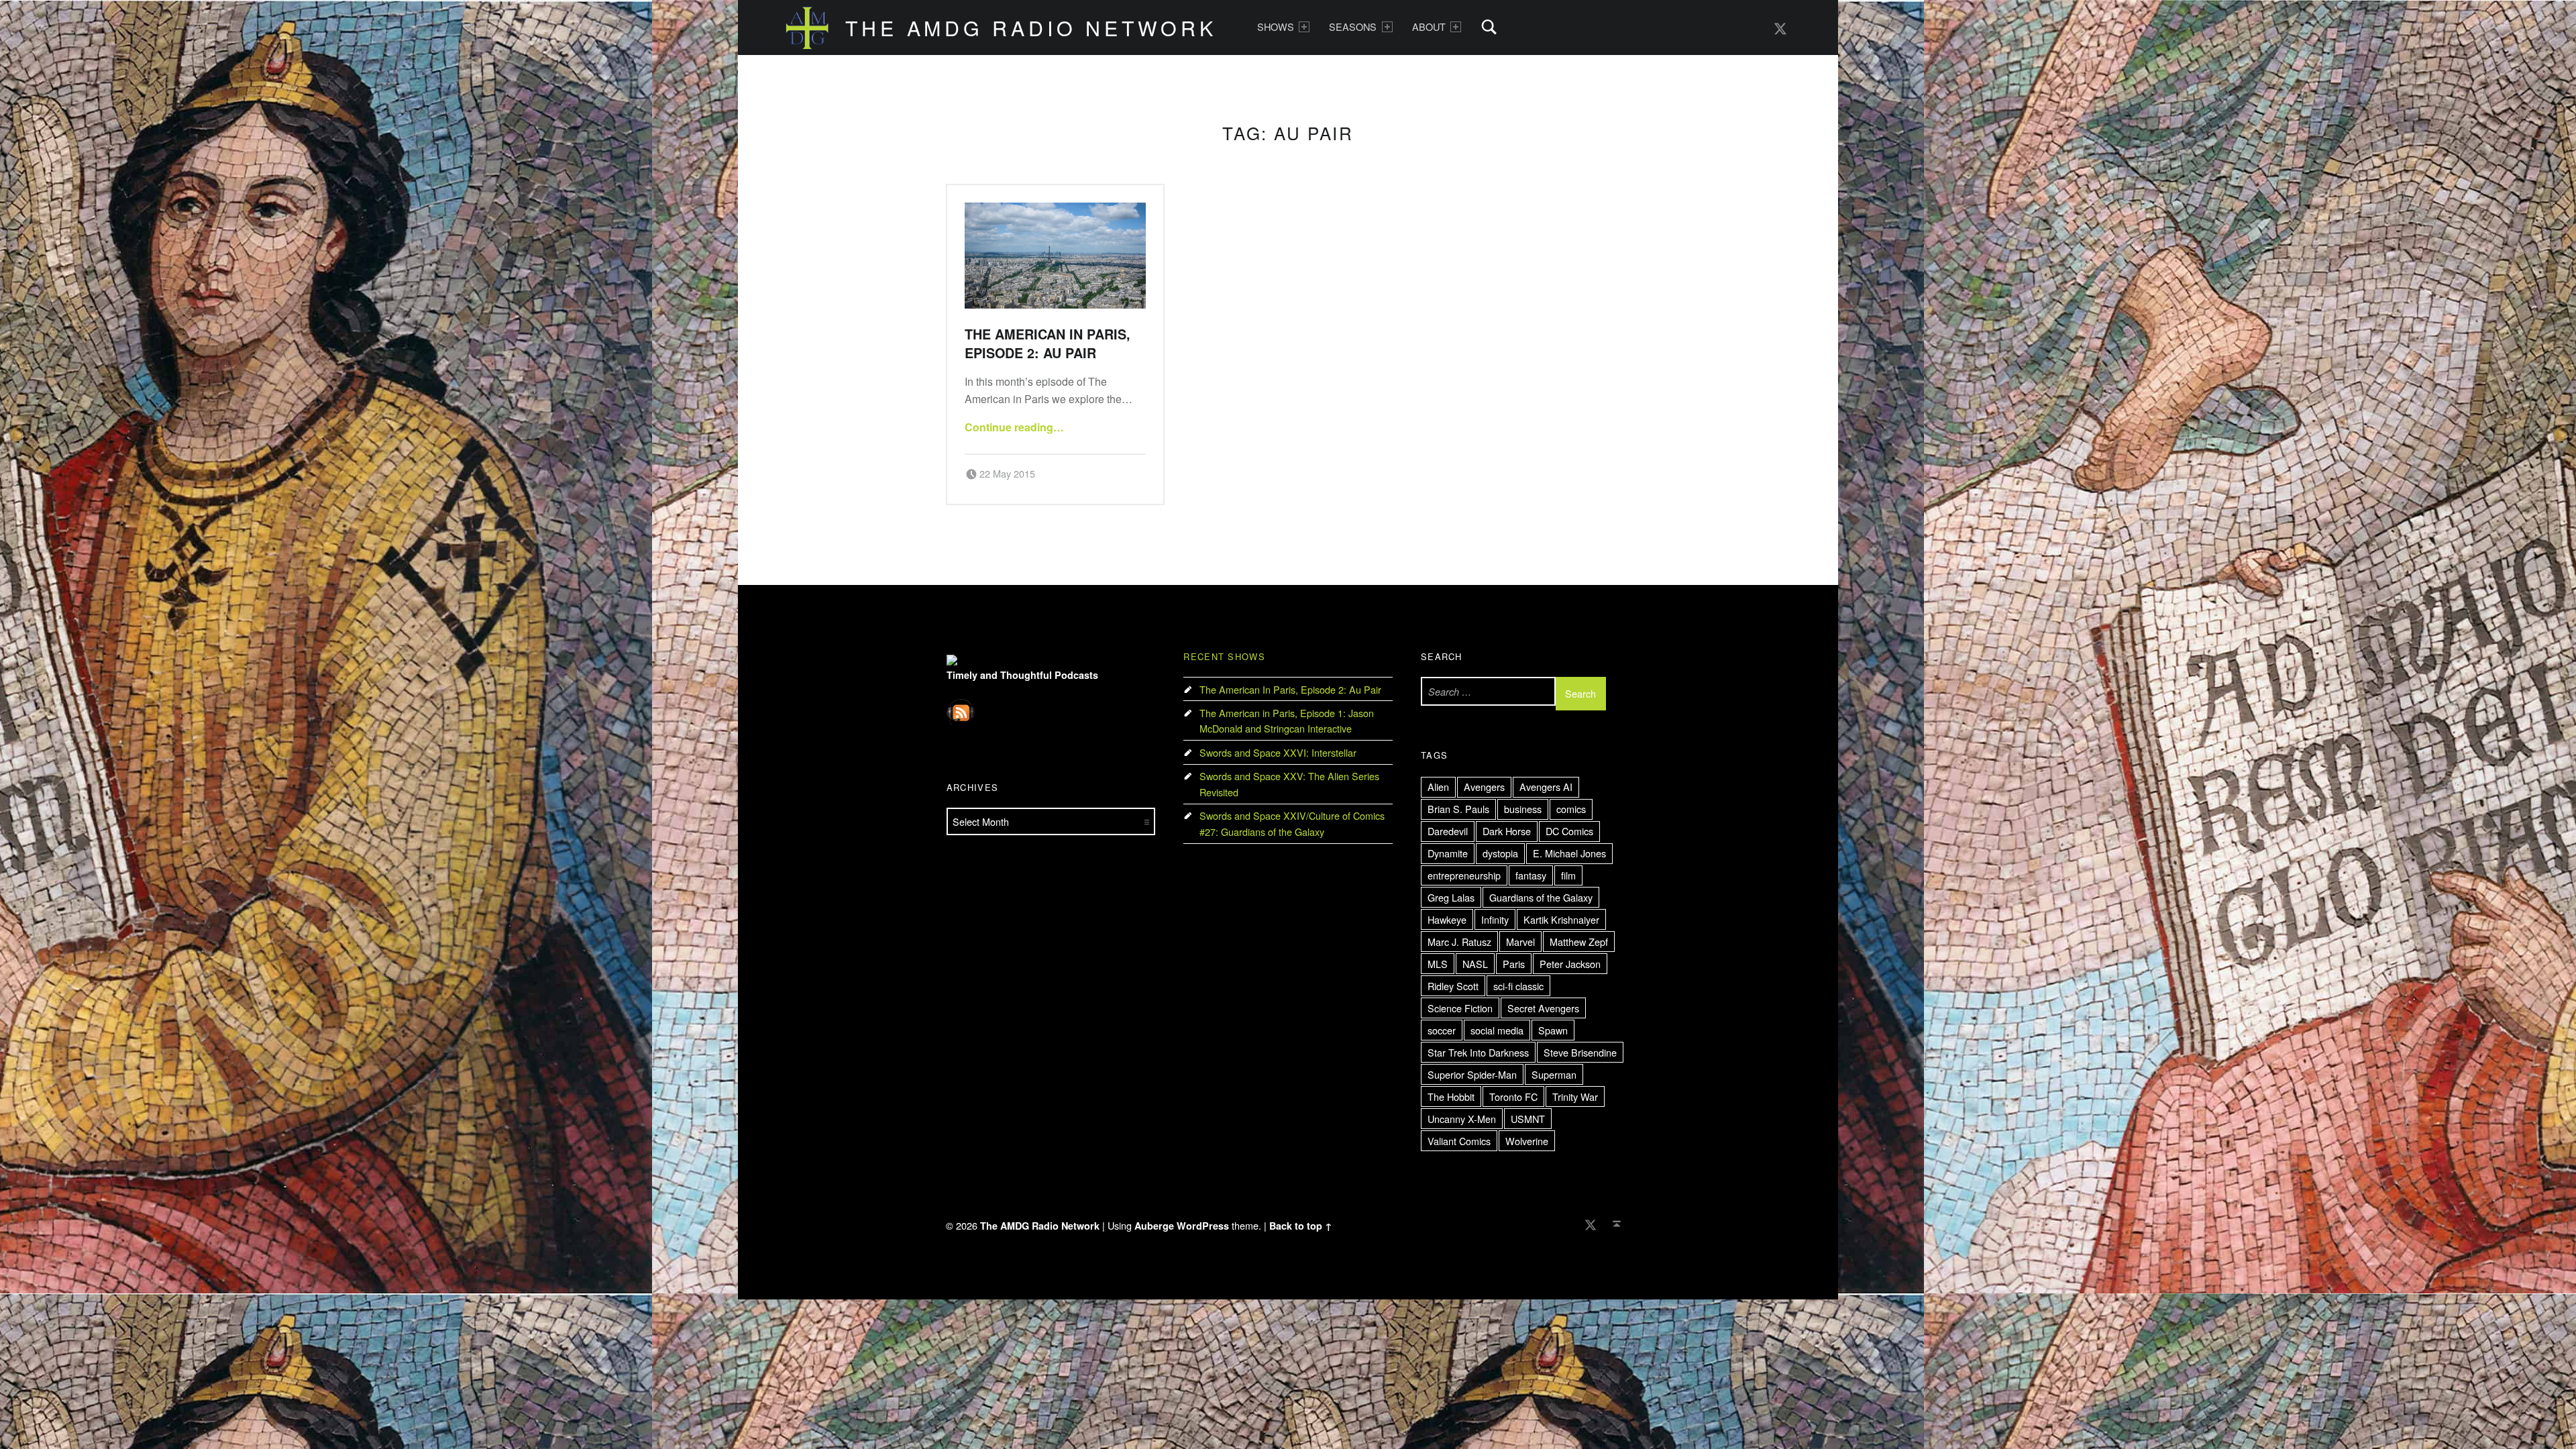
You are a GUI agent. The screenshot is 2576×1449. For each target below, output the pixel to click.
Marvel (1520, 942)
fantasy (1531, 875)
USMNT (1528, 1119)
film (1568, 875)
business (1523, 809)
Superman (1554, 1074)
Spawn (1553, 1030)
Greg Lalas (1451, 897)
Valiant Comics (1459, 1141)
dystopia (1500, 853)
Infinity (1495, 919)
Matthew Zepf (1579, 942)
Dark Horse (1507, 831)
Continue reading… (1014, 427)
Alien (1438, 787)
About (1429, 26)
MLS (1438, 964)
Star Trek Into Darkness (1478, 1052)
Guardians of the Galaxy (1541, 897)
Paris (1514, 964)
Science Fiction (1460, 1008)
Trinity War (1575, 1096)
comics (1571, 809)
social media (1497, 1030)
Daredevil (1448, 831)
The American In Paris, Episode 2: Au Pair (1048, 343)
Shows (1276, 26)
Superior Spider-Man (1472, 1074)
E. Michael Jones (1569, 853)
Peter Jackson (1570, 964)
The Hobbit (1451, 1096)
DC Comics (1569, 831)
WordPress (1203, 1226)
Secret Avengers (1543, 1008)
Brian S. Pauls (1458, 809)
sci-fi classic (1518, 986)
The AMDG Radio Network (1031, 28)
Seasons (1353, 26)
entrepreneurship (1464, 875)
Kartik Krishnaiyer (1561, 919)
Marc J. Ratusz (1459, 942)
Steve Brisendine (1580, 1052)
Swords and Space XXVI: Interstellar (1278, 752)
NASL (1475, 964)
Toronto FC (1513, 1096)
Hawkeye (1447, 919)
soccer (1442, 1030)
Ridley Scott (1453, 986)
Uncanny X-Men (1462, 1119)
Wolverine (1527, 1141)
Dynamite (1448, 853)
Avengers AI (1546, 787)
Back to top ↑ (1301, 1226)
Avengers (1484, 787)
